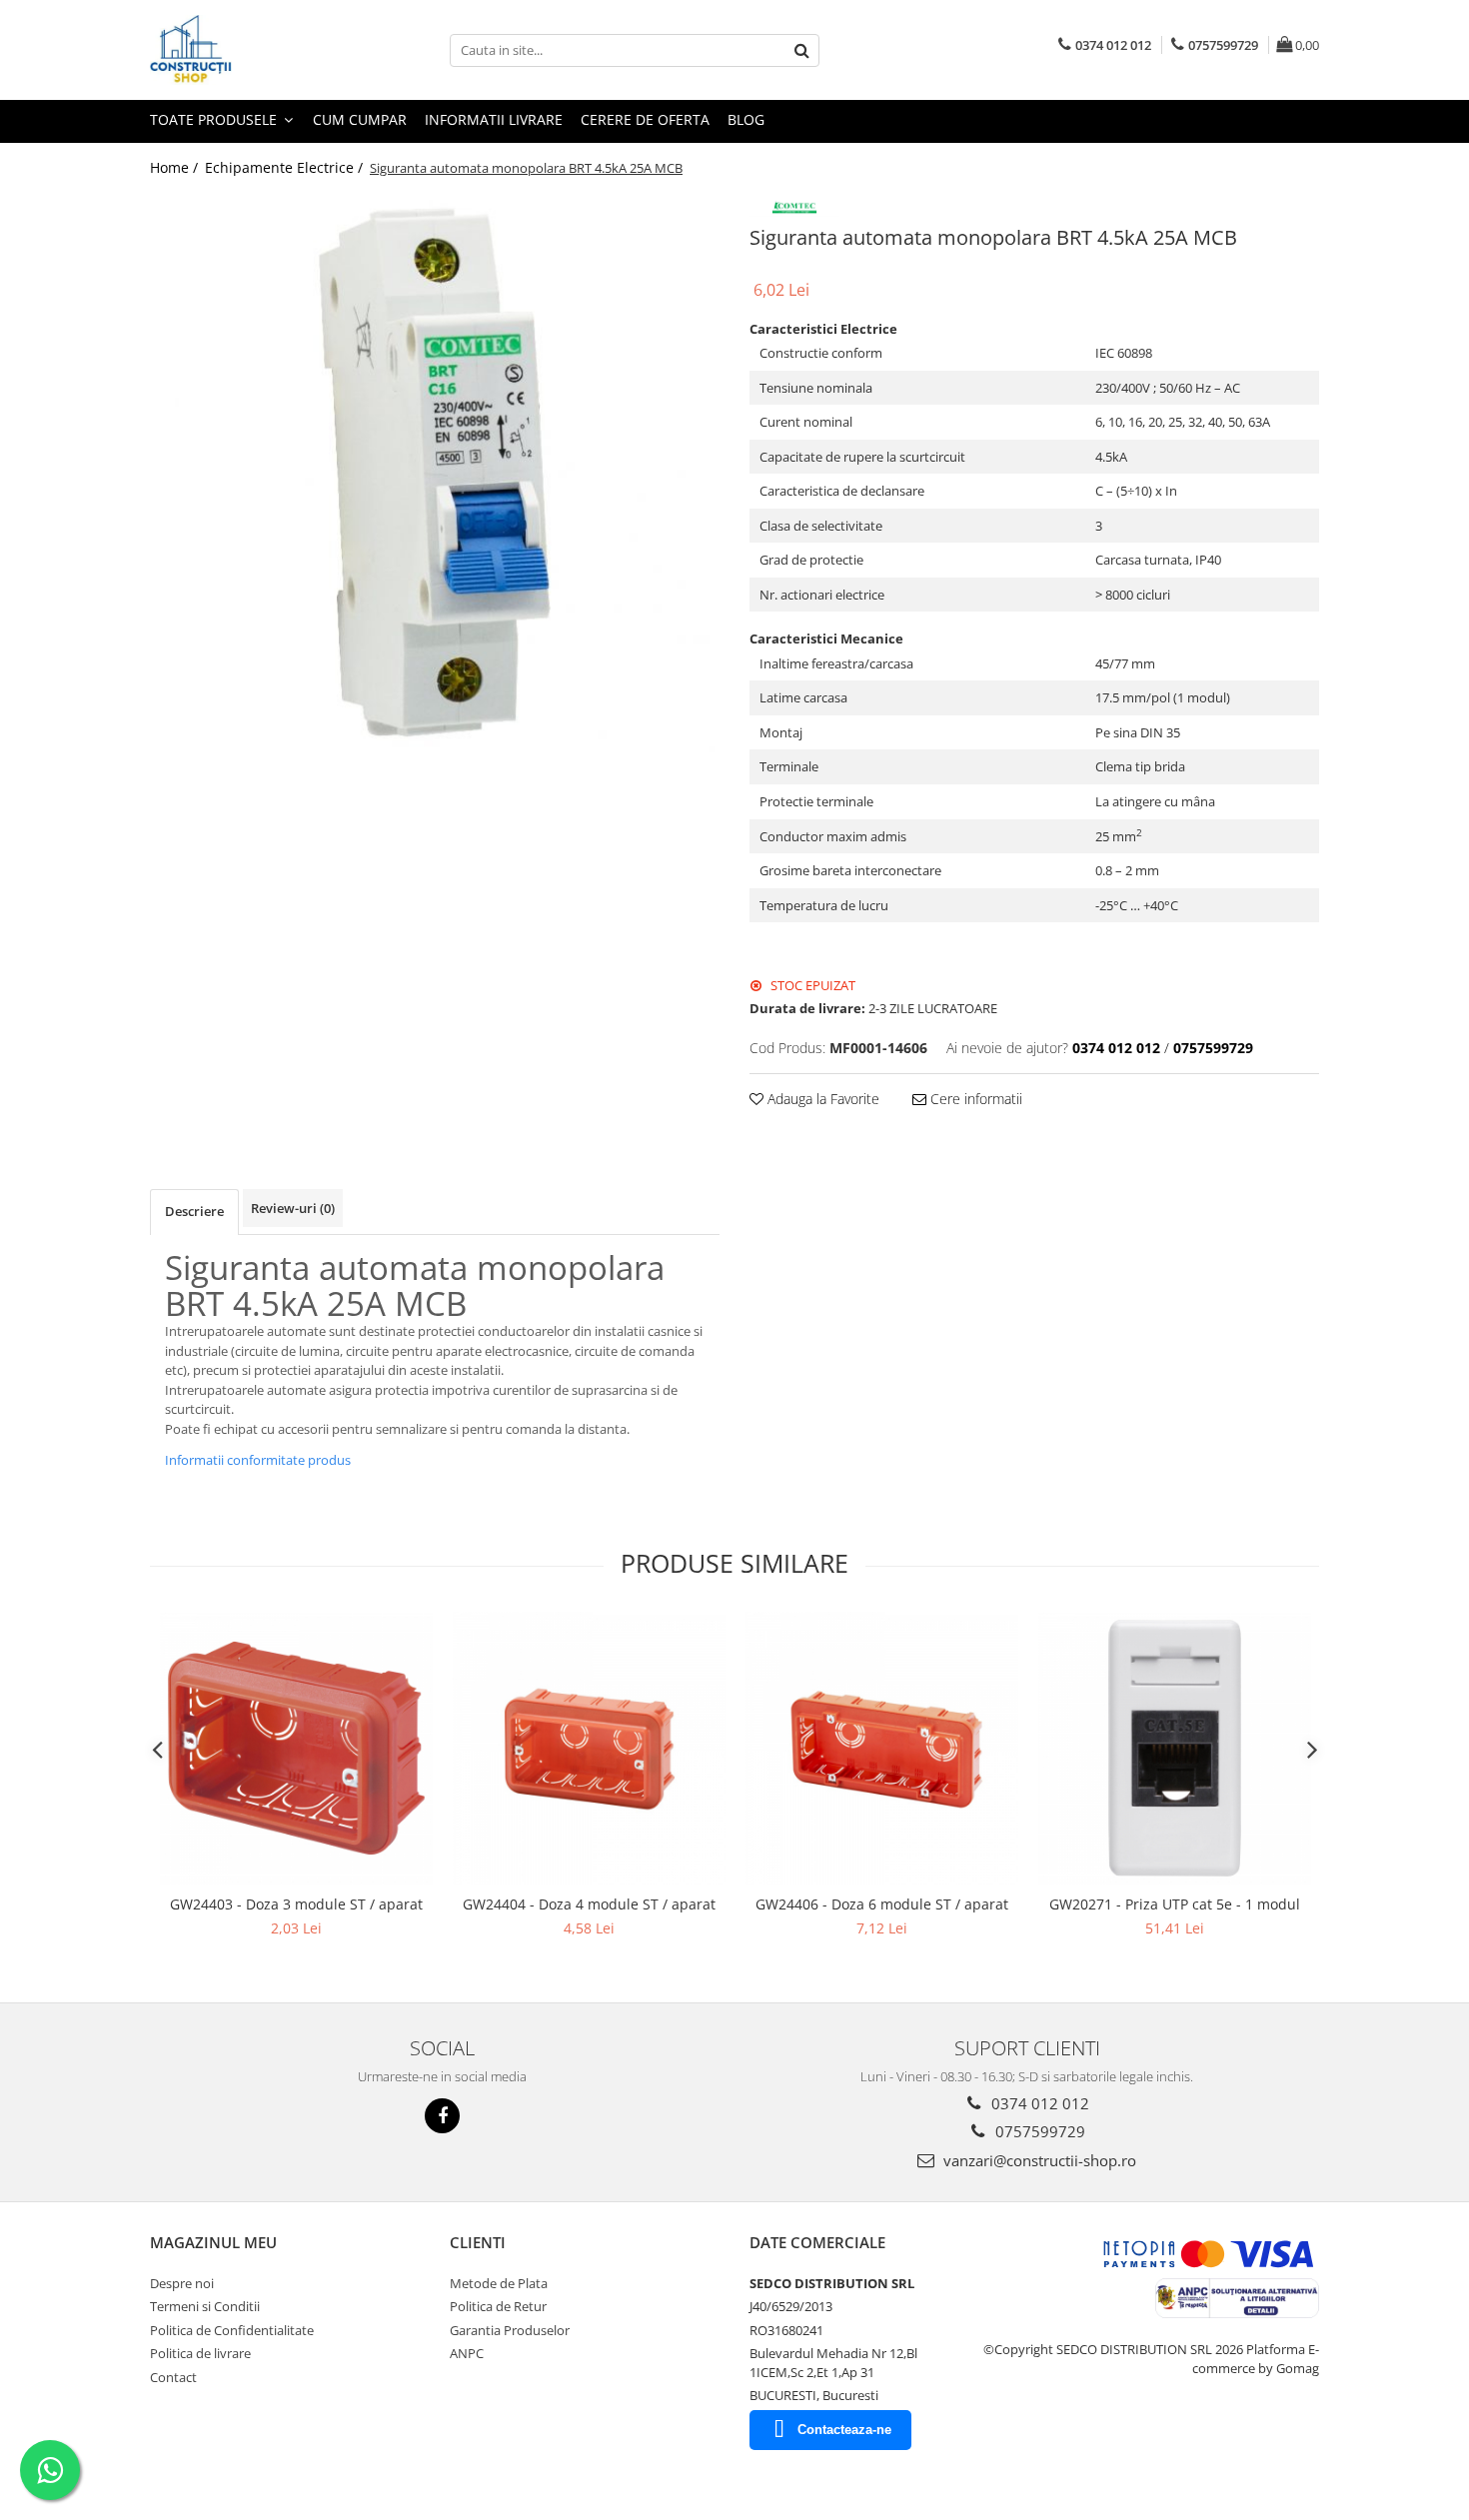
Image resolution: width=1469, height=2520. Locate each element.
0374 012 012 (1038, 2103)
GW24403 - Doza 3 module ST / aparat (296, 1904)
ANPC (467, 2353)
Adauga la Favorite (821, 1099)
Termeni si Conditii (205, 2306)
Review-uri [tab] (293, 1208)
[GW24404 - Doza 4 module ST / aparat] (589, 1748)
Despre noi (182, 2283)
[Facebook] (442, 2116)
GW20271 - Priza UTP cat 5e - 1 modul (1175, 1904)
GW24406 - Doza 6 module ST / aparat (882, 1904)
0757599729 (1038, 2131)
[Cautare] (801, 50)
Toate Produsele (215, 119)
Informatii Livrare (494, 119)
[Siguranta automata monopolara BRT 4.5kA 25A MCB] (435, 473)
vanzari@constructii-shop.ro (1038, 2160)
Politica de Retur (498, 2306)
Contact (173, 2377)
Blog (746, 119)
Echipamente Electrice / (286, 167)
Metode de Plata (499, 2283)
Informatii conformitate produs (258, 1460)
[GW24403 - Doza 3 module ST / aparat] (296, 1748)
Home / (176, 167)
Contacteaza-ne (844, 2430)
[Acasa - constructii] (250, 50)
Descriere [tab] (194, 1211)
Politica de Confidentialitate (232, 2330)
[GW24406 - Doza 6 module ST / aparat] (882, 1748)
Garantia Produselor (510, 2330)
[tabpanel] (435, 473)
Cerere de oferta (645, 119)
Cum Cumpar (360, 119)
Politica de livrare (200, 2353)
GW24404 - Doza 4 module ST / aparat (589, 1904)
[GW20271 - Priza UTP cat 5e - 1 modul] (1175, 1748)
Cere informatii (974, 1099)
